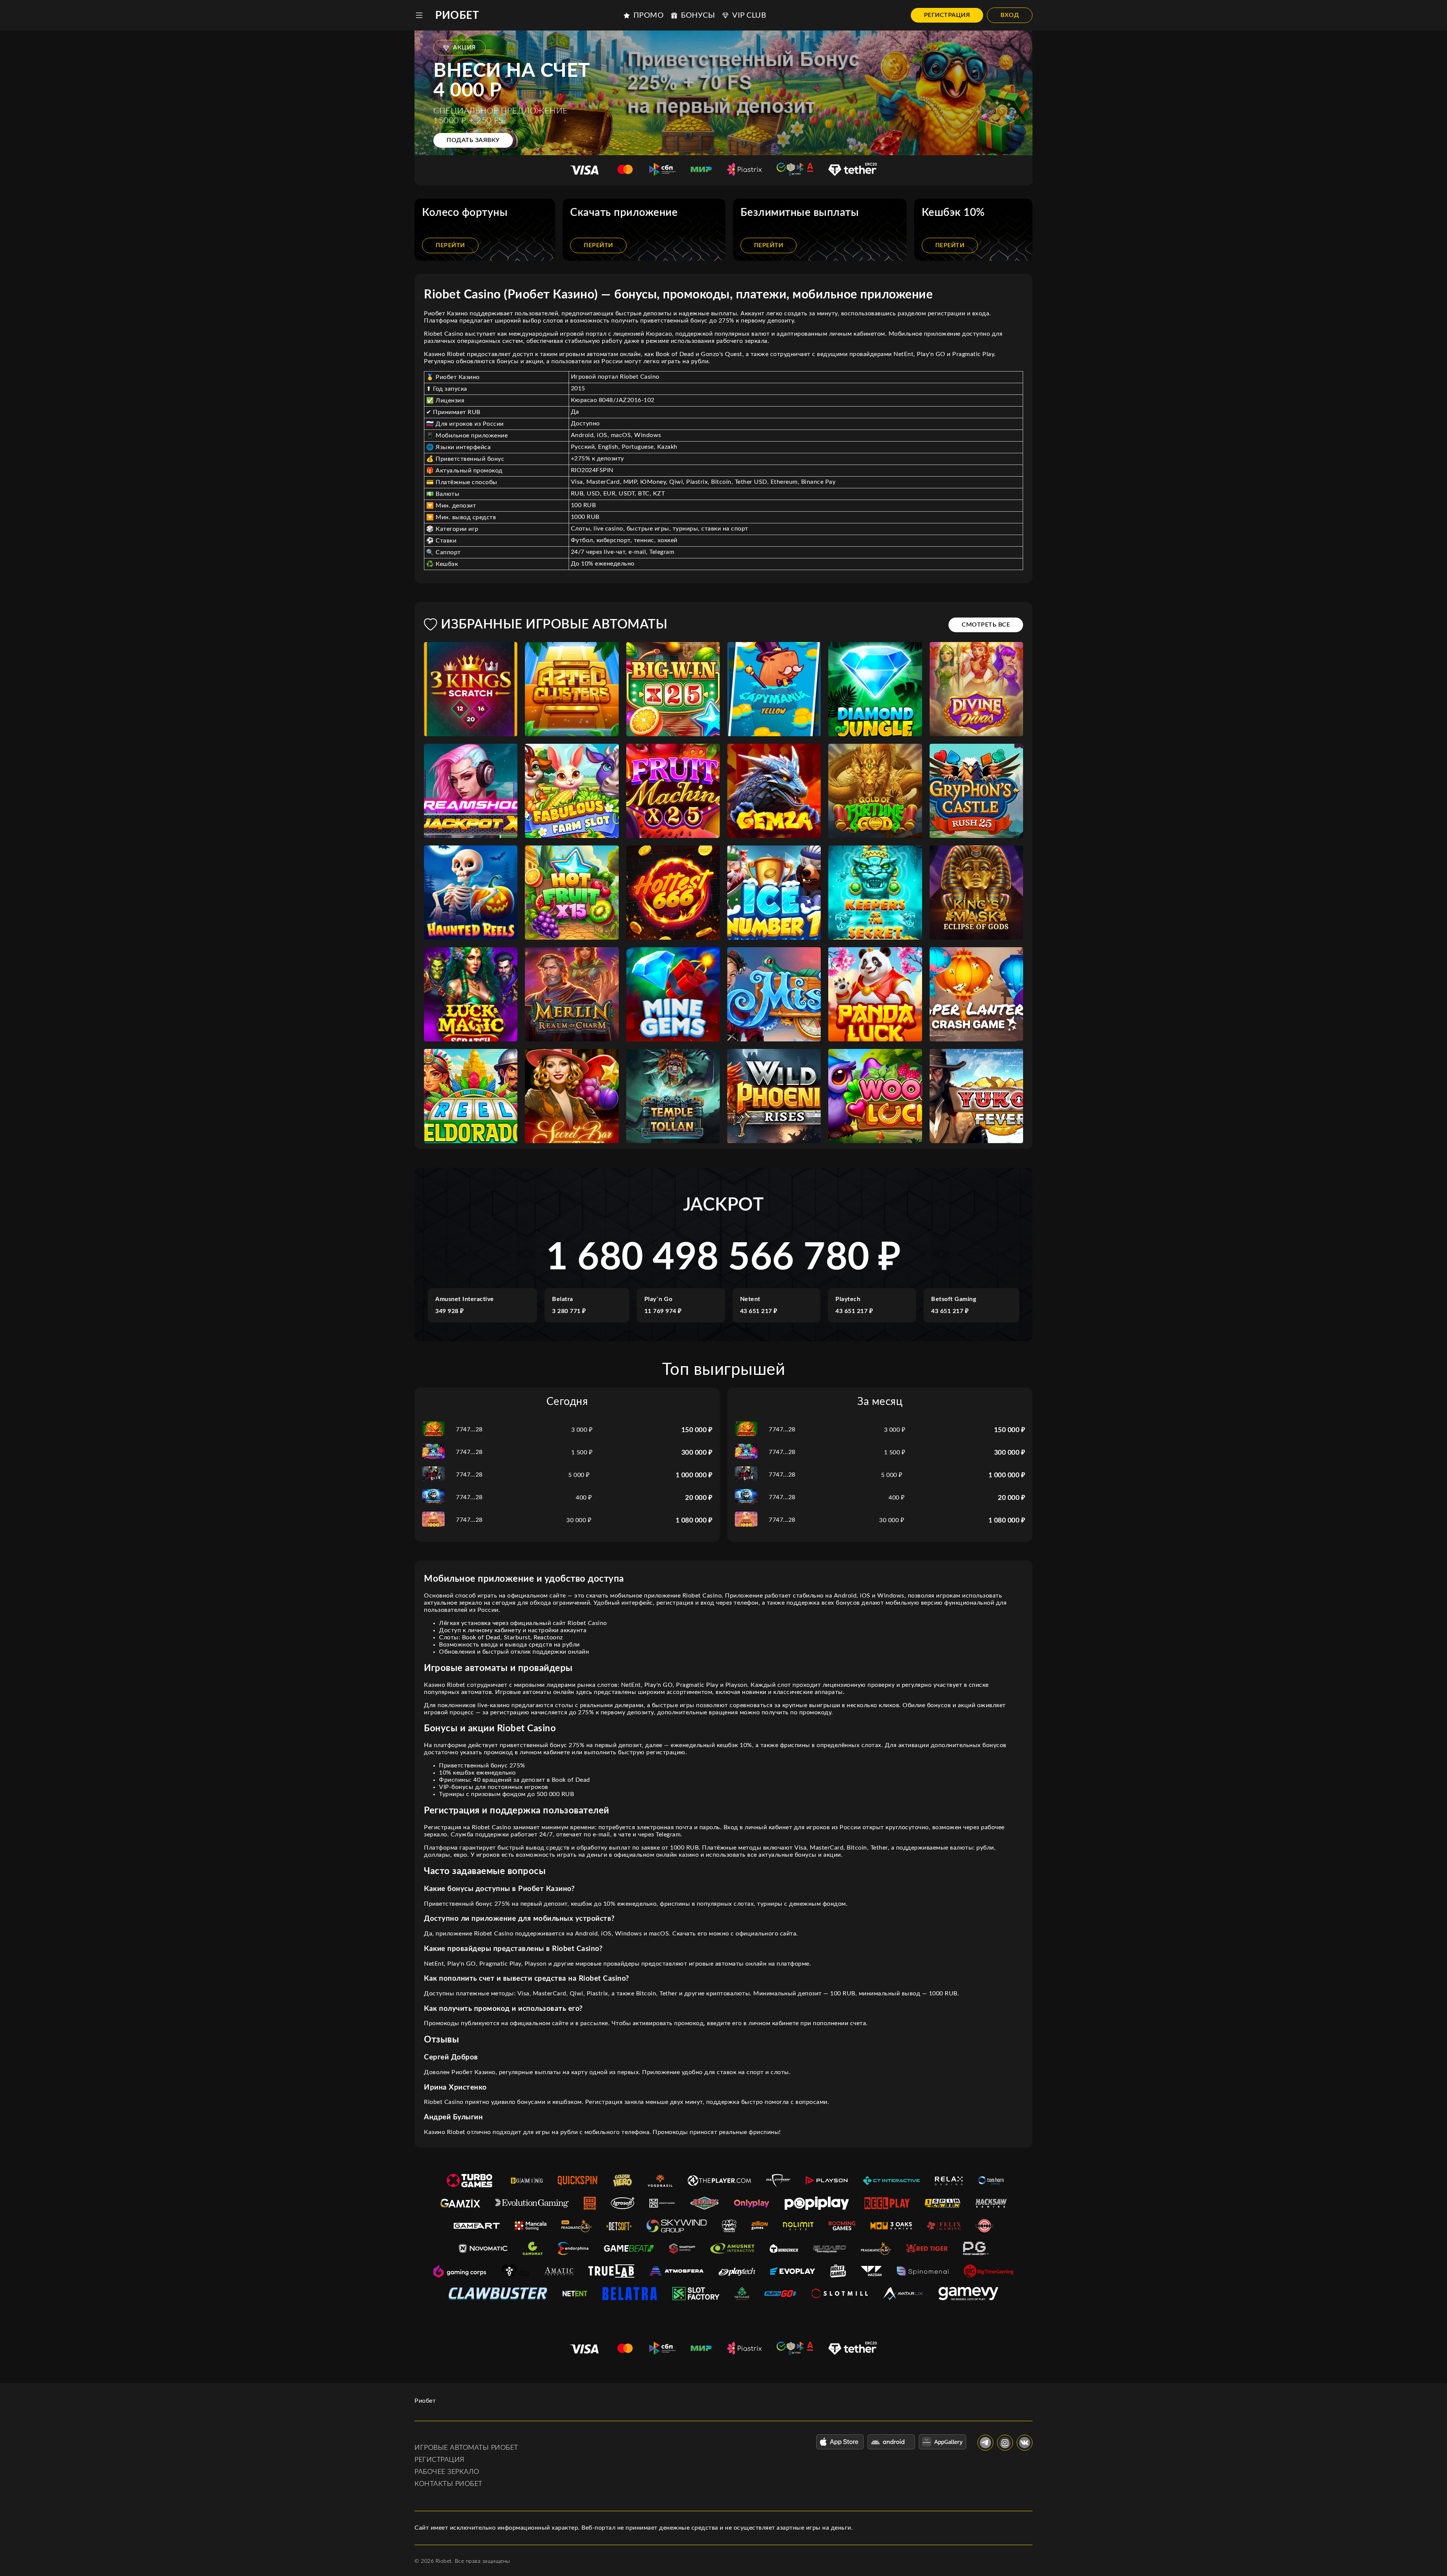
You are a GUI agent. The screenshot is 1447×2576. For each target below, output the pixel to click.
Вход (1010, 15)
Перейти (450, 245)
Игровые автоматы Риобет (466, 2448)
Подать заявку (473, 140)
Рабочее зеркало (447, 2472)
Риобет (457, 15)
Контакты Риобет (448, 2484)
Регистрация (947, 15)
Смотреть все (986, 625)
